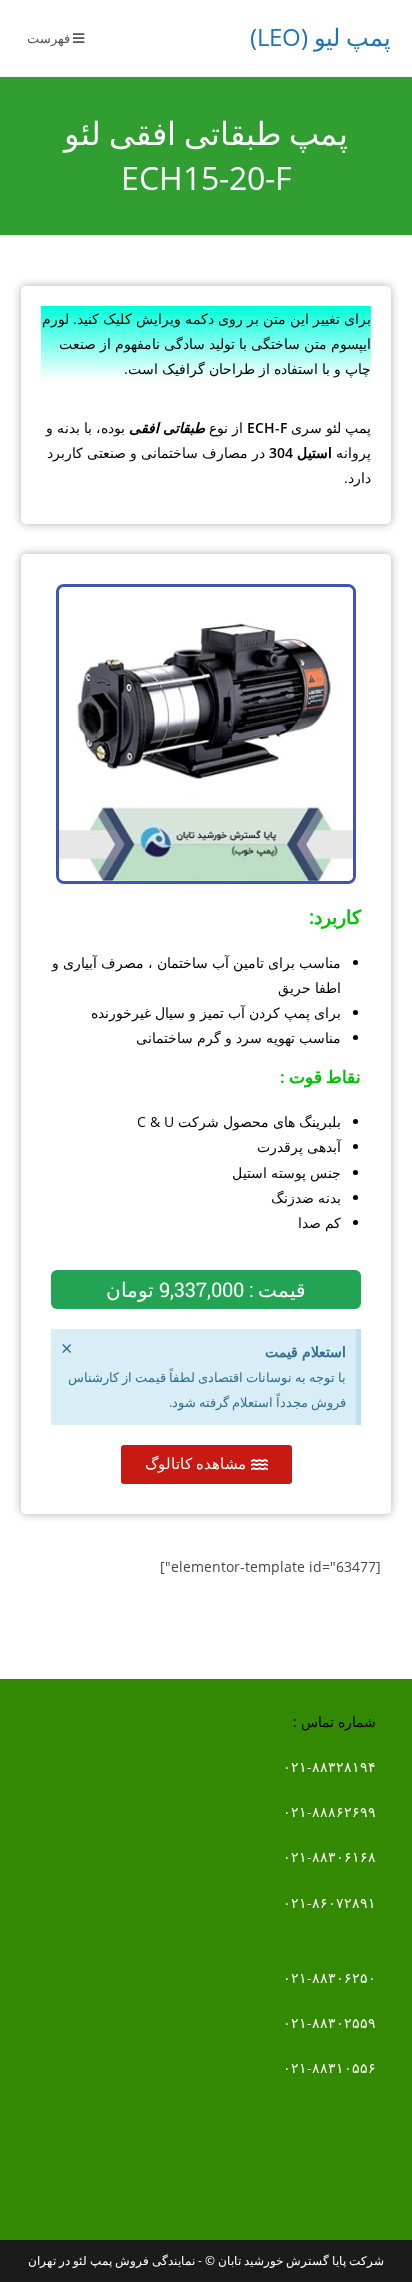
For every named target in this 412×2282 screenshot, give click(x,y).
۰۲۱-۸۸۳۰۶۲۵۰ (329, 1977)
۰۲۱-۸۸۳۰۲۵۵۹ (329, 2022)
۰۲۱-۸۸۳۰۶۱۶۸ (329, 1856)
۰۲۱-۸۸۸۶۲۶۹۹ (329, 1811)
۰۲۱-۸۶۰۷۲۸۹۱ (329, 1902)
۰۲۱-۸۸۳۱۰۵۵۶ (329, 2067)
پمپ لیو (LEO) (320, 36)
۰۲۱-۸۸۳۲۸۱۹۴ (329, 1766)
